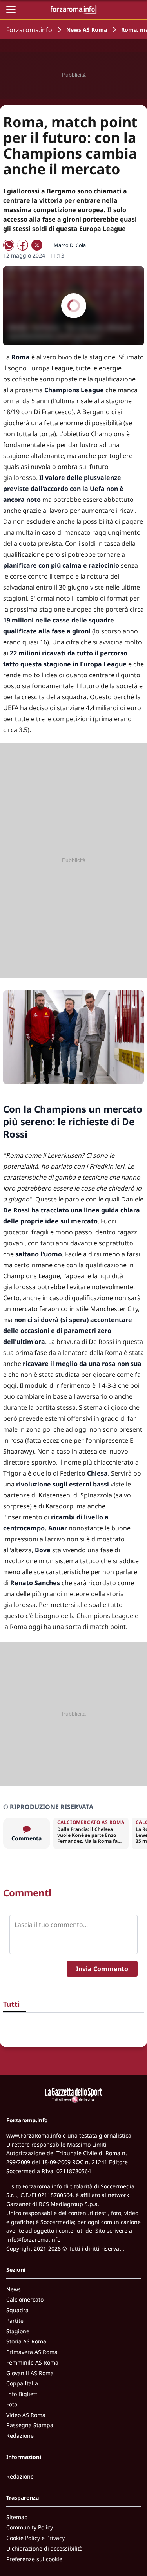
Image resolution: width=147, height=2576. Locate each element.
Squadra (17, 2310)
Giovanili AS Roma (30, 2373)
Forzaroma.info (29, 30)
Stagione (18, 2331)
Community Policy (30, 2527)
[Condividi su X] (37, 245)
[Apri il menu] (11, 9)
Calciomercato (25, 2299)
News (14, 2289)
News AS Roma (87, 30)
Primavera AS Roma (32, 2352)
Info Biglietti (23, 2394)
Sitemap (17, 2517)
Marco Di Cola (70, 245)
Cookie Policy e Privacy (35, 2538)
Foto (12, 2404)
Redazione (20, 2436)
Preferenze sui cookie (34, 2559)
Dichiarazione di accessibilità (44, 2548)
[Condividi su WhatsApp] (9, 245)
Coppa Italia (22, 2383)
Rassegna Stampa (30, 2425)
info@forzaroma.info (33, 2240)
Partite (15, 2321)
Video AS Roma (26, 2415)
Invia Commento (102, 1969)
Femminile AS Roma (32, 2362)
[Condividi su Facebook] (23, 245)
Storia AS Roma (26, 2341)
